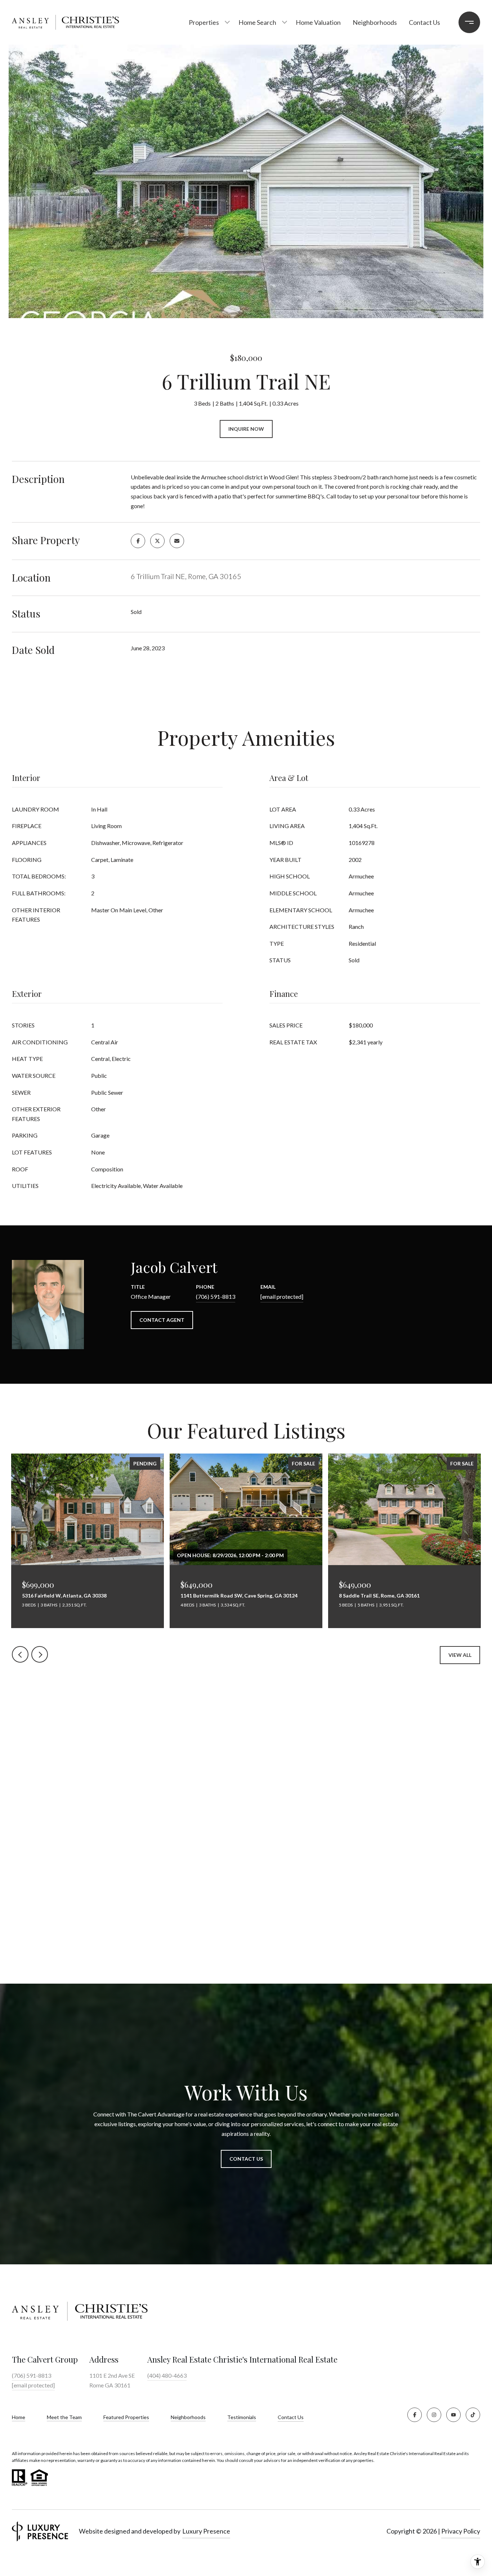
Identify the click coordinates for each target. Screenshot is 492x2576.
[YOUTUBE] (453, 2415)
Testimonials (242, 2417)
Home (19, 2417)
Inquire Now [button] (246, 429)
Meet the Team (64, 2417)
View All (460, 1655)
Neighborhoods (375, 22)
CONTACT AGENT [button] (162, 1320)
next (40, 1654)
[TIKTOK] (473, 2415)
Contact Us (291, 2417)
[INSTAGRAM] (434, 2415)
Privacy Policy (461, 2531)
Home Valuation (318, 22)
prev (20, 1654)
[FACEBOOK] (415, 2415)
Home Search (257, 22)
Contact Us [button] (246, 2159)
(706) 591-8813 (216, 1296)
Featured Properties (126, 2417)
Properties (204, 22)
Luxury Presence (206, 2531)
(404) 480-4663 (167, 2375)
